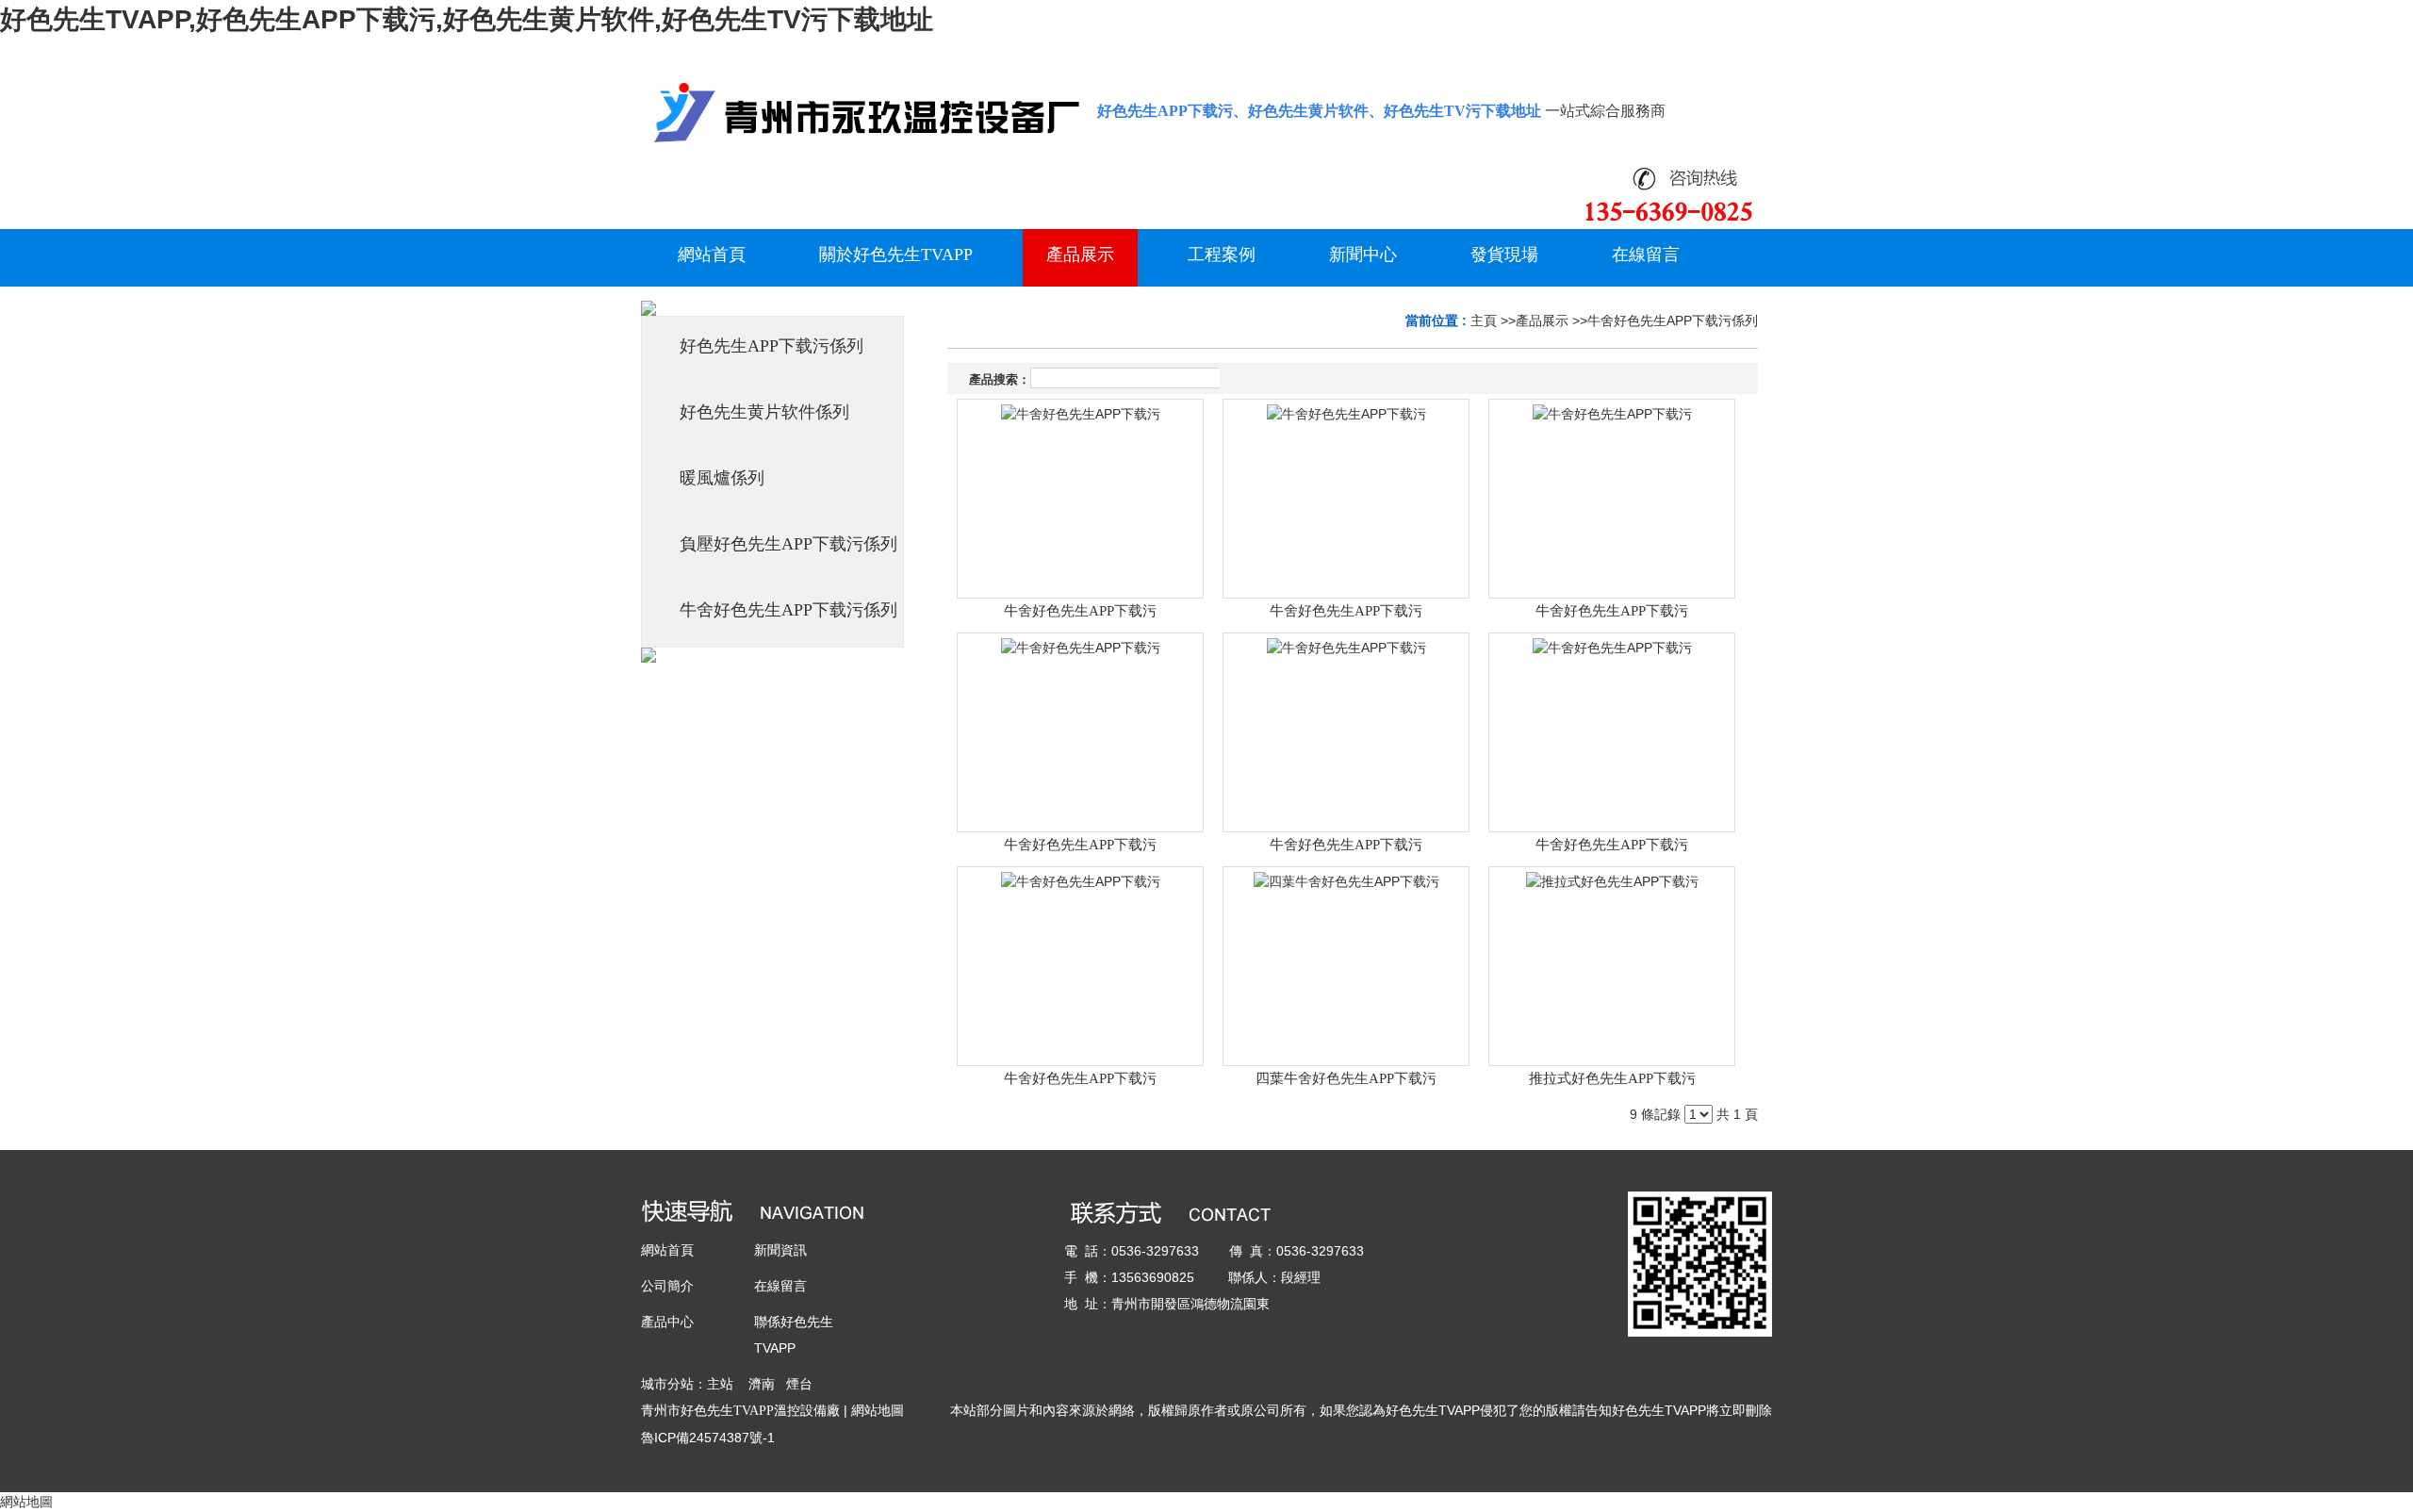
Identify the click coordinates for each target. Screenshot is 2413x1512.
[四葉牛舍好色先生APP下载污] (1346, 966)
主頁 (1484, 320)
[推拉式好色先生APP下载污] (1612, 966)
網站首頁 (667, 1250)
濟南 (762, 1384)
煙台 (799, 1384)
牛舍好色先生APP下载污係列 (1673, 320)
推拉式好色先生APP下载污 (1612, 1078)
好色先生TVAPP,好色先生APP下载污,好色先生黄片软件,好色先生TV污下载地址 (467, 19)
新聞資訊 (780, 1250)
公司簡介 (667, 1286)
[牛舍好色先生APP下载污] (1080, 499)
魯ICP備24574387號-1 (708, 1438)
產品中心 (667, 1322)
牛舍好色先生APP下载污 (1080, 611)
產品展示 (1542, 320)
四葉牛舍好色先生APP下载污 (1346, 1078)
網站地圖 (878, 1410)
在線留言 (780, 1286)
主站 (720, 1384)
